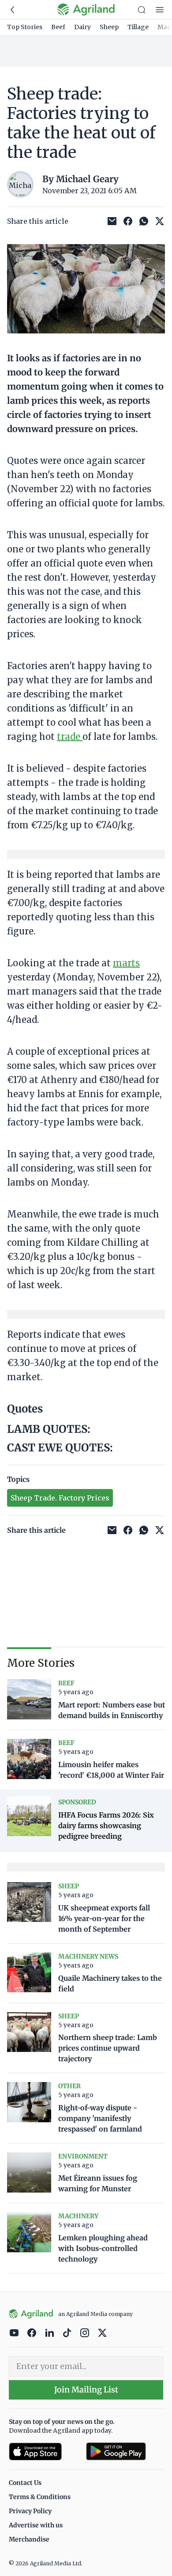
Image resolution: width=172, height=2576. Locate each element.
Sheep (109, 27)
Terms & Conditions (40, 2497)
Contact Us (25, 2483)
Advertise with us (36, 2525)
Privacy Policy (30, 2511)
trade (70, 737)
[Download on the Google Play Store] (125, 2452)
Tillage (138, 27)
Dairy (82, 27)
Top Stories (25, 27)
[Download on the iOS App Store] (44, 2452)
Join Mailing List (86, 2390)
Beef (58, 27)
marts (126, 963)
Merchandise (29, 2539)
